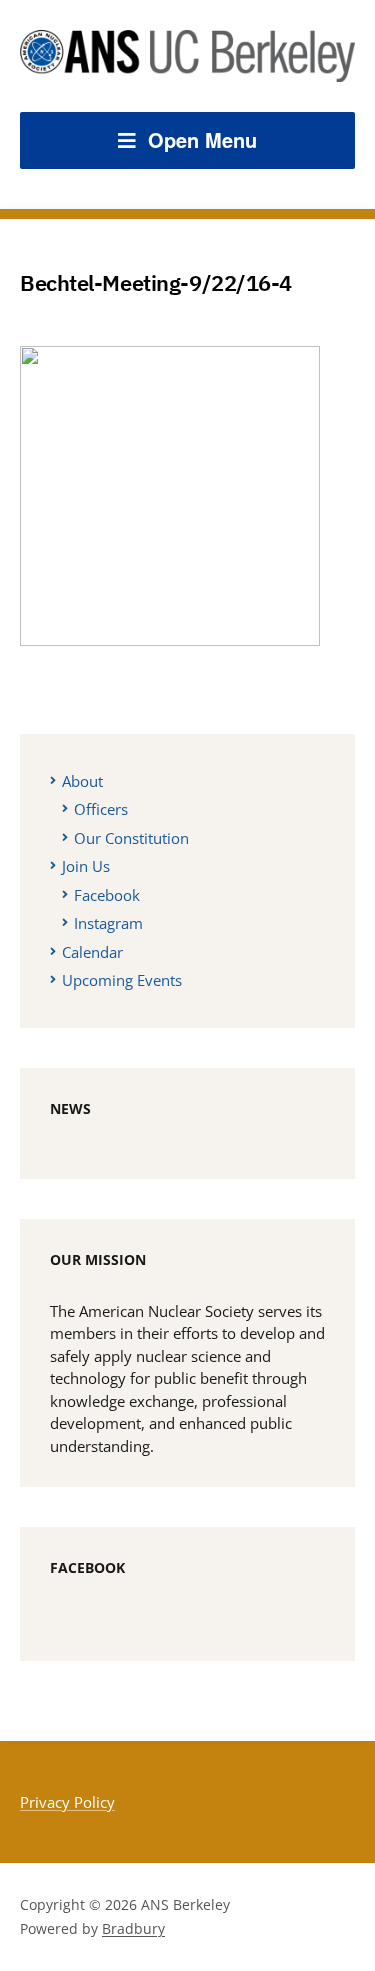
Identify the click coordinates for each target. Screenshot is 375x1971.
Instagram (108, 923)
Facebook (107, 895)
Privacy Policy (67, 1802)
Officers (101, 809)
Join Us (86, 866)
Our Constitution (131, 838)
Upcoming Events (122, 980)
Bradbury (133, 1928)
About (82, 781)
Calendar (92, 952)
